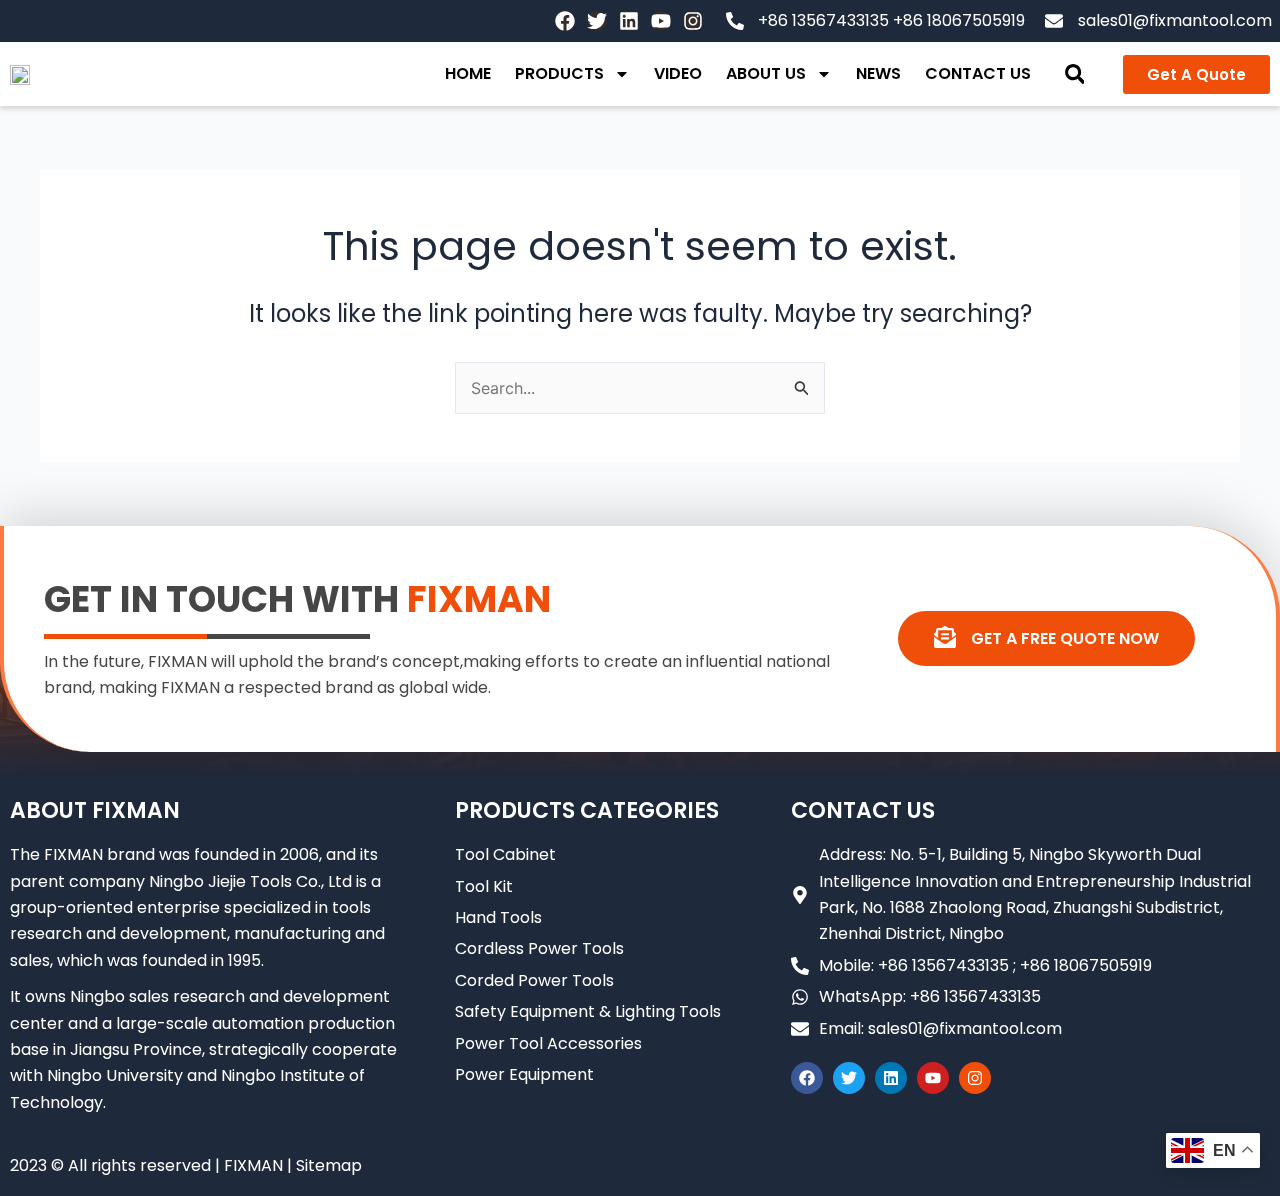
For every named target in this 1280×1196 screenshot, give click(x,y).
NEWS (878, 73)
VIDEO (678, 73)
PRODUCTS (559, 73)
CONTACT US (978, 73)
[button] (1074, 74)
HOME (468, 73)
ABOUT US (766, 73)
